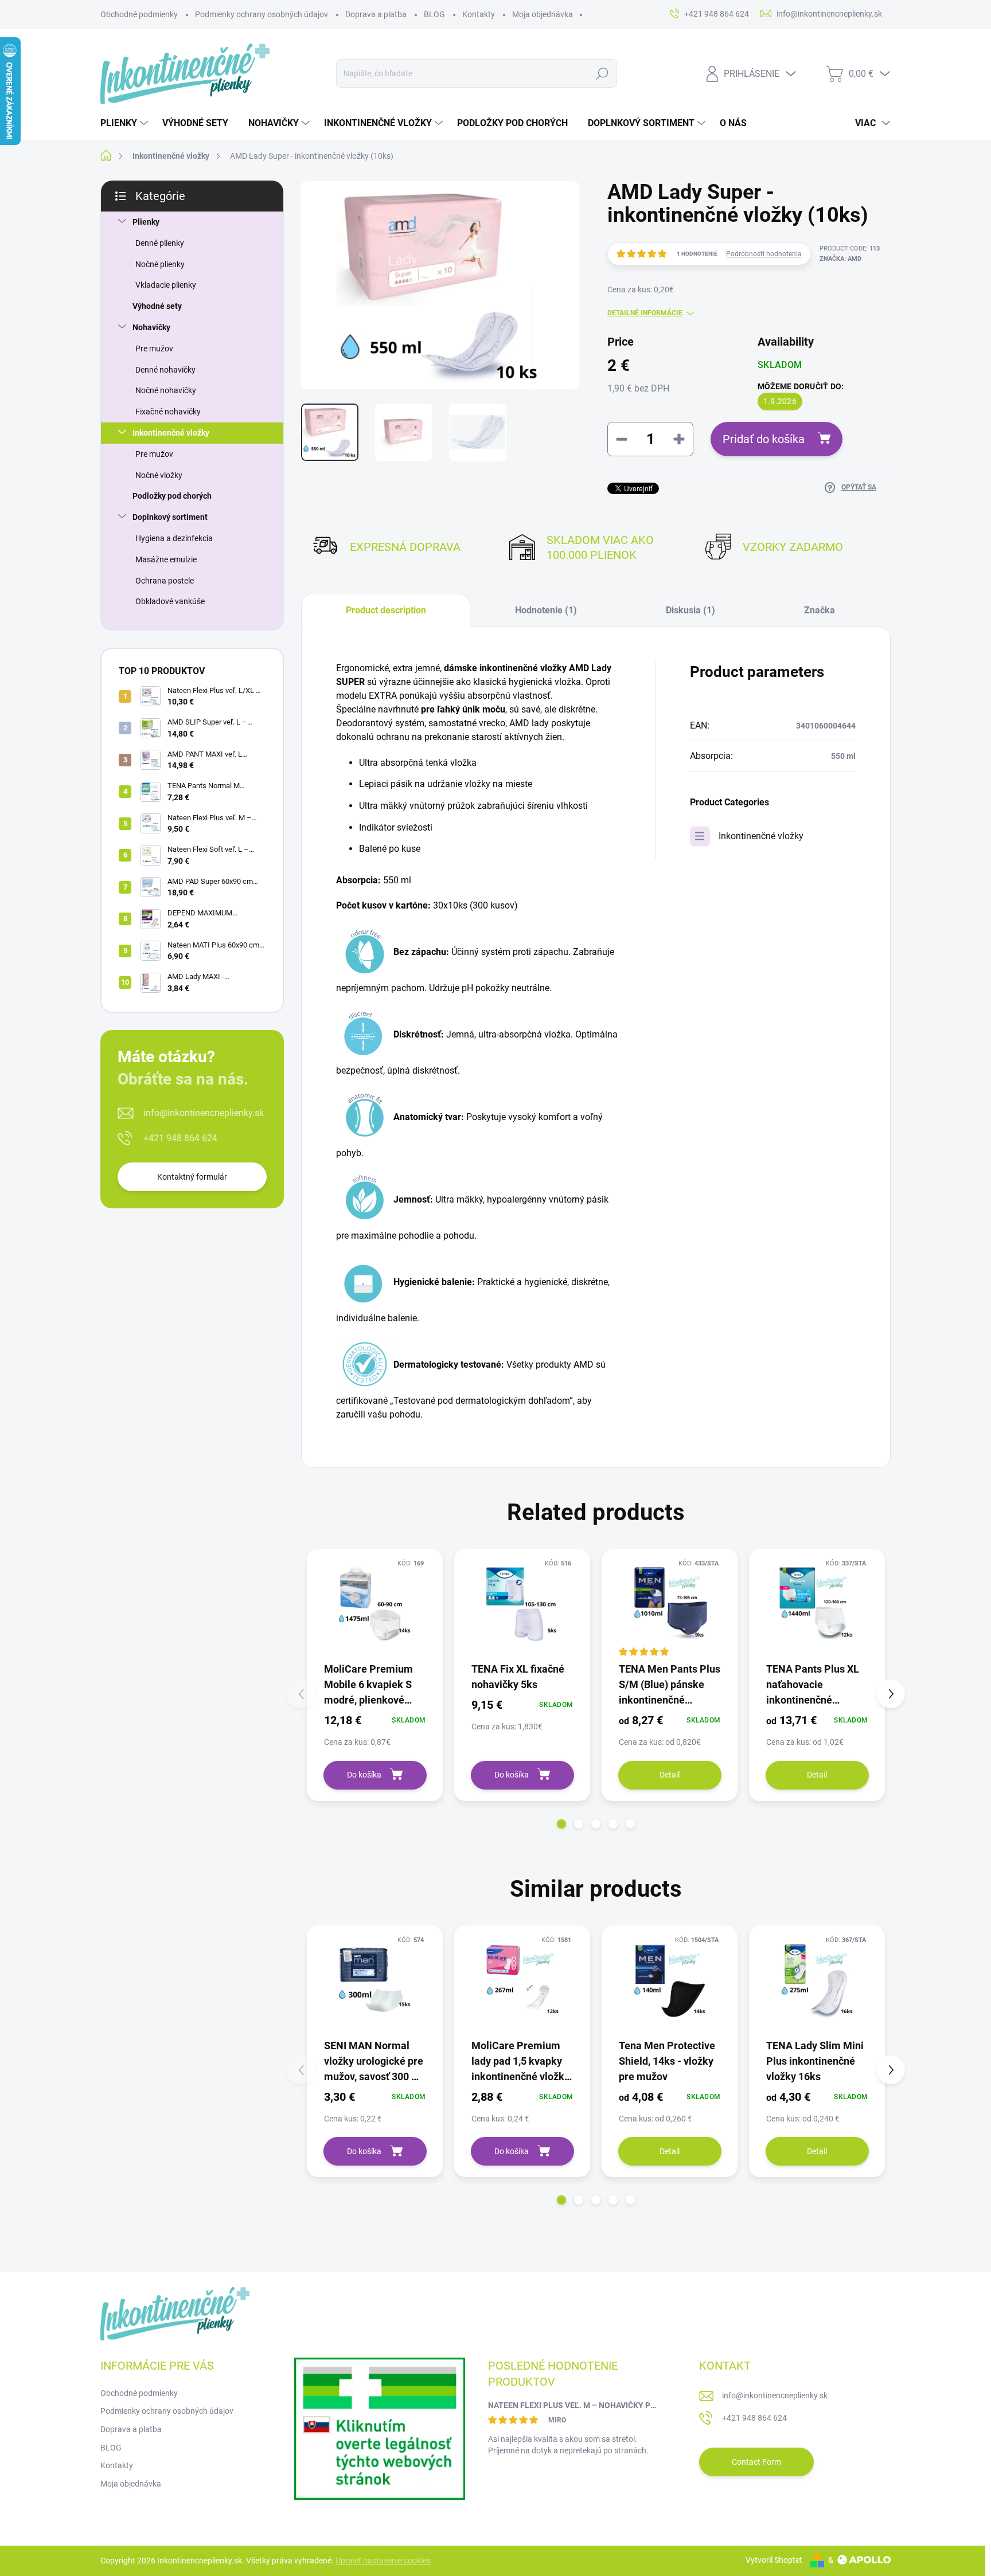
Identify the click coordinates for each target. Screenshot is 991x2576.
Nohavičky (151, 327)
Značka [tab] (820, 610)
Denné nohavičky (165, 370)
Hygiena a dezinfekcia (174, 538)
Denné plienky (160, 243)
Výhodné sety (157, 306)
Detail (670, 1775)
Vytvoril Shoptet (774, 2560)
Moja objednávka (543, 14)
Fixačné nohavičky (168, 412)
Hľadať (602, 73)
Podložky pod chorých (172, 496)
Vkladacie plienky (166, 285)
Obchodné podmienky (139, 14)
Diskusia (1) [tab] (690, 610)
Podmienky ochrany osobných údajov (262, 14)
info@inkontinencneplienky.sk (204, 1113)
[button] (561, 1824)
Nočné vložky (159, 475)
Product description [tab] (386, 610)
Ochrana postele (165, 581)
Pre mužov (154, 349)
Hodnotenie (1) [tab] (546, 610)
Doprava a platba (376, 14)
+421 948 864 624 (180, 1138)
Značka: (840, 259)
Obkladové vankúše (170, 601)
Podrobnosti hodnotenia (764, 254)
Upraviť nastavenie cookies (383, 2561)
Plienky (146, 222)
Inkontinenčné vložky (171, 433)
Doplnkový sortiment (170, 517)
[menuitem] (126, 123)
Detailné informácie (645, 313)
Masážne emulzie (166, 559)
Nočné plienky (160, 264)
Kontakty (479, 14)
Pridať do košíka (764, 439)
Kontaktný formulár (192, 1177)
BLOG (434, 14)
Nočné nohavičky (166, 390)
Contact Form (756, 2462)
